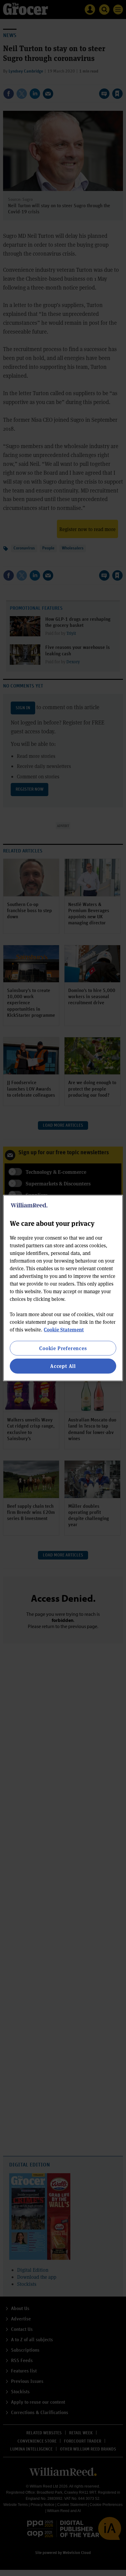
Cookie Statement (64, 1329)
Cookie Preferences (63, 1348)
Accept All (63, 1366)
